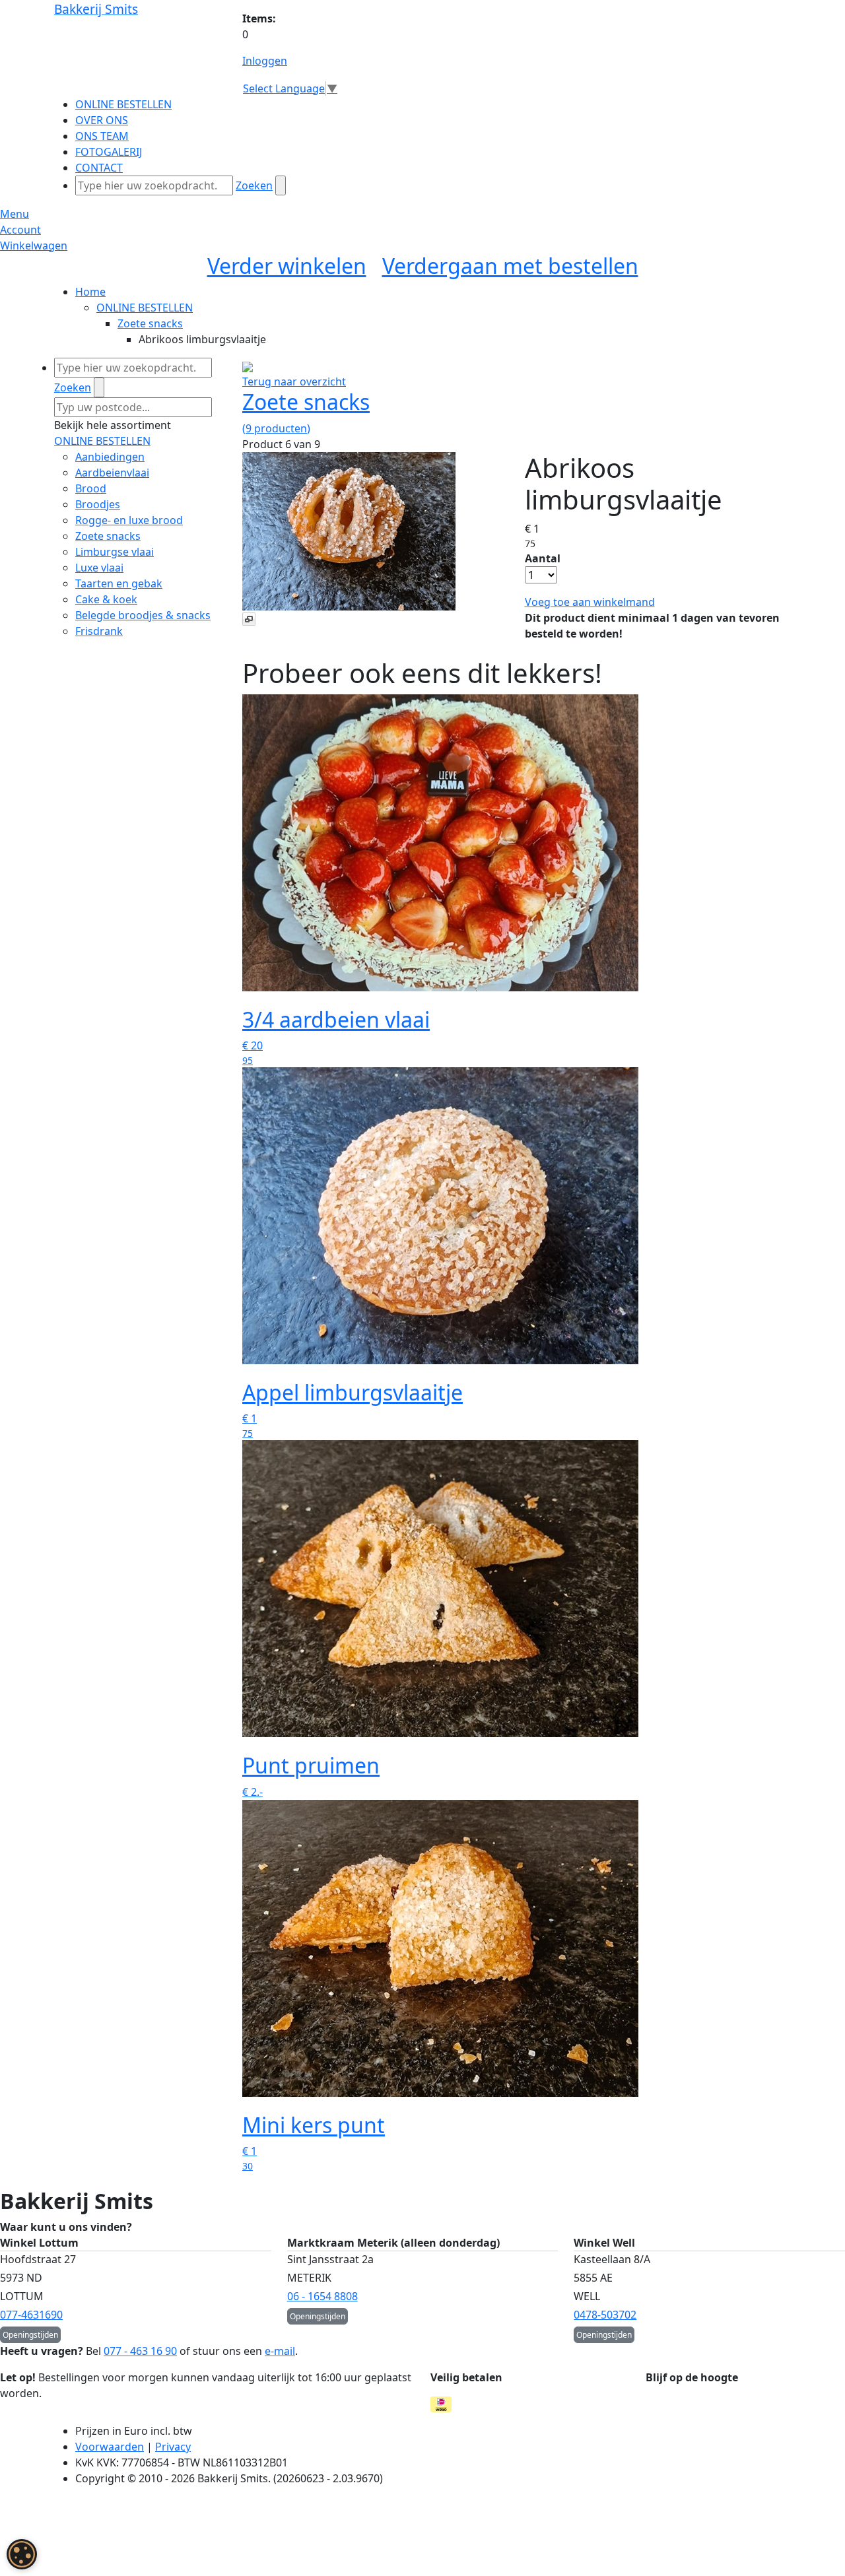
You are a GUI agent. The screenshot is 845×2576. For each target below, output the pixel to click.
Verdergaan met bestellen (510, 266)
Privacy (173, 2447)
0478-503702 (605, 2315)
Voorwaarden (110, 2447)
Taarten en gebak (119, 583)
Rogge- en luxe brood (129, 520)
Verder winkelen (287, 266)
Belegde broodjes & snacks (143, 615)
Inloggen (265, 61)
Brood (91, 488)
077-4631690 (31, 2315)
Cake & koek (106, 599)
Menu (15, 214)
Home (90, 292)
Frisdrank (99, 631)
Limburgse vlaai (115, 552)
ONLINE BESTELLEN (145, 308)
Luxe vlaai (99, 568)
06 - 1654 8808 (322, 2296)
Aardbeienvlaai (112, 473)
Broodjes (98, 504)
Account (20, 230)
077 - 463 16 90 (140, 2351)
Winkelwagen (34, 246)
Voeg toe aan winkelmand (590, 602)
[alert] (22, 2554)
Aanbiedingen (110, 457)
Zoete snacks (150, 323)
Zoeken (254, 185)
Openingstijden (30, 2335)
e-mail (280, 2351)
